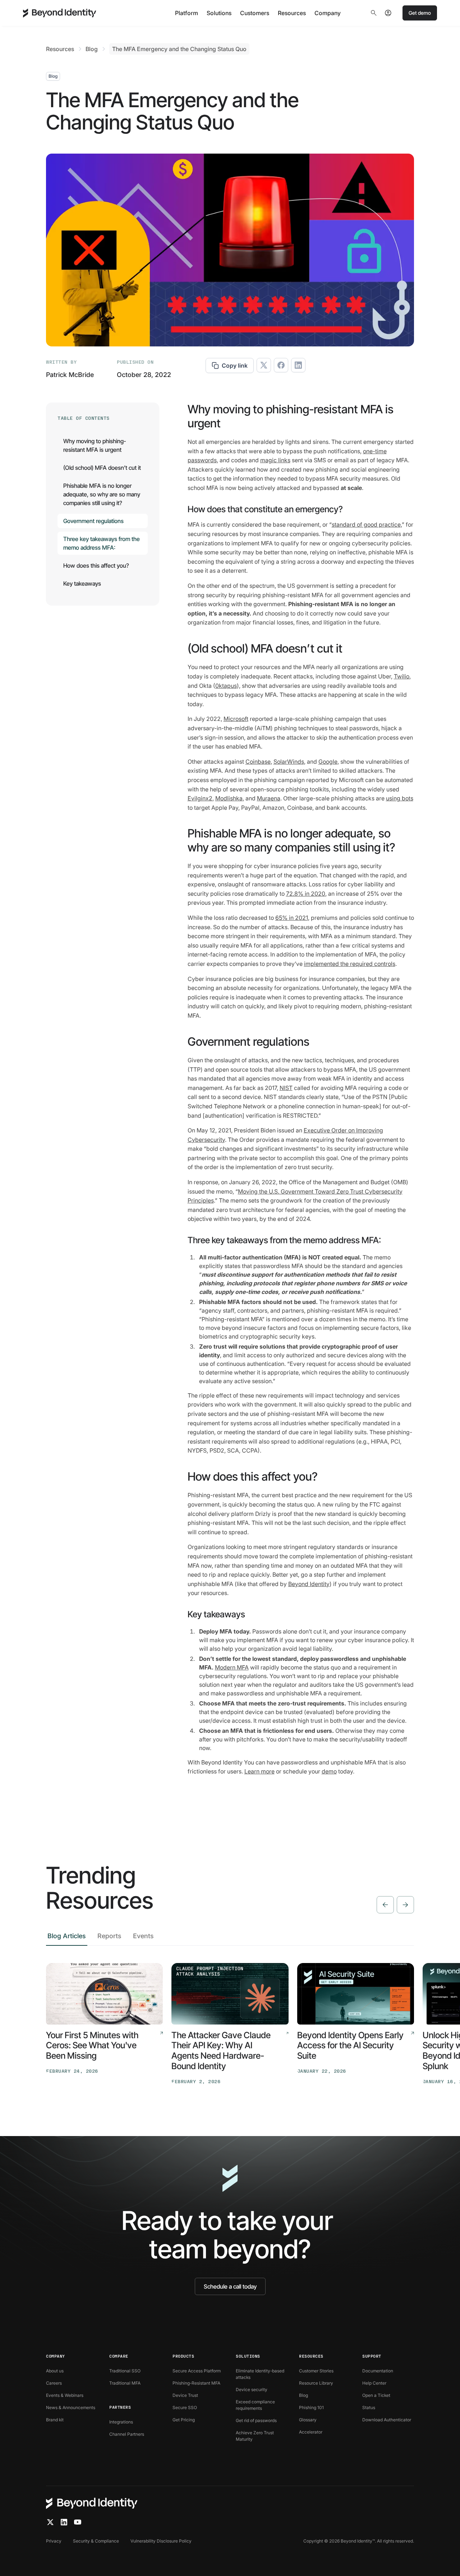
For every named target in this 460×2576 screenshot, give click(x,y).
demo (329, 1771)
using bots (400, 798)
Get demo (420, 13)
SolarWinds (289, 762)
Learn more (259, 1771)
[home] (60, 13)
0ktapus (226, 686)
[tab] (67, 1938)
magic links (275, 460)
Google (328, 762)
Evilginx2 (200, 798)
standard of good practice (366, 524)
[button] (187, 13)
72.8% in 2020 (306, 894)
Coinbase (258, 762)
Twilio (402, 676)
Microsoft (236, 719)
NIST (286, 1088)
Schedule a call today (230, 2286)
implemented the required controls (350, 964)
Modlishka (229, 798)
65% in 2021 (292, 918)
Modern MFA (232, 1667)
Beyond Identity (309, 1584)
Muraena (269, 798)
